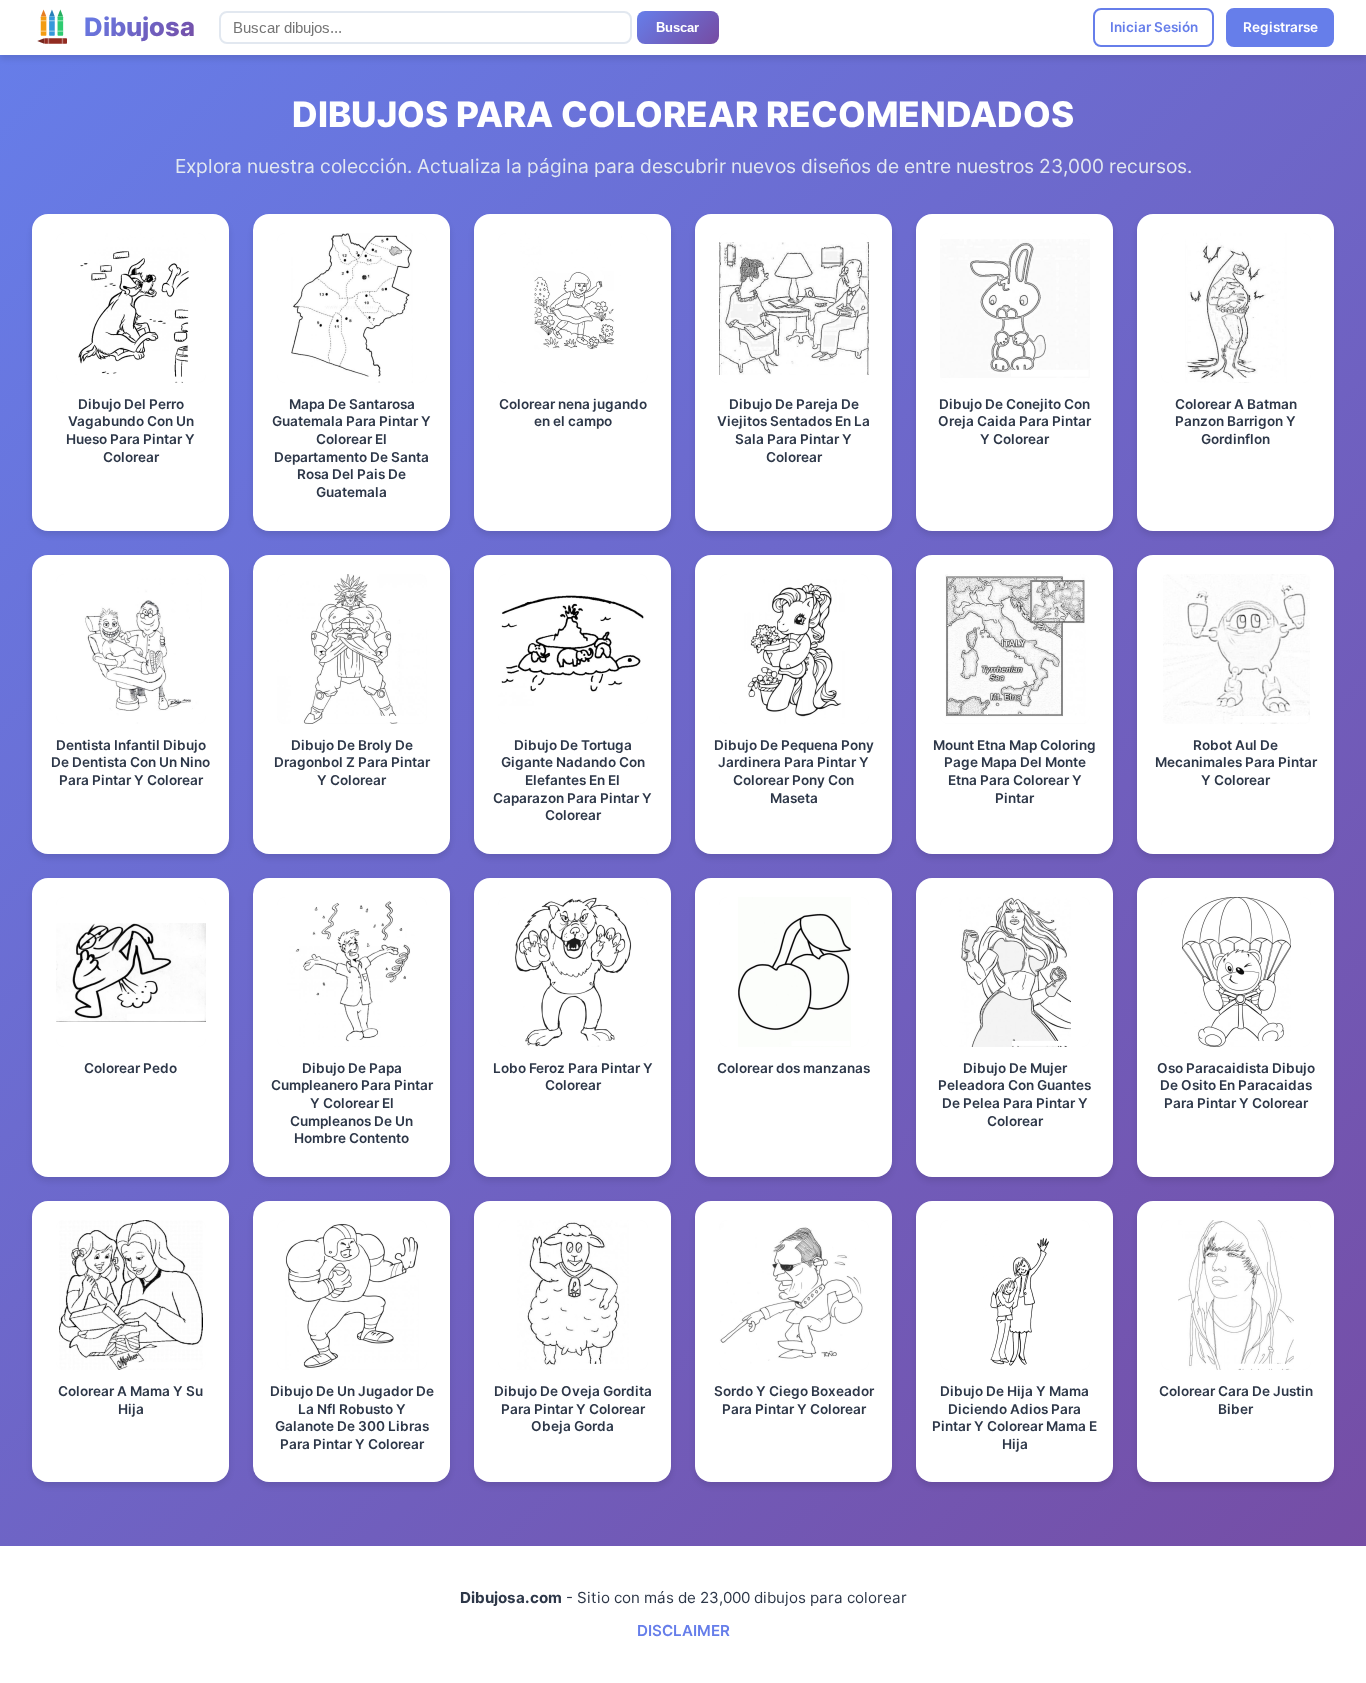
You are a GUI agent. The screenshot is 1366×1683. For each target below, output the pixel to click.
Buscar (677, 27)
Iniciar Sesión (1154, 27)
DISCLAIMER (683, 1630)
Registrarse (1280, 27)
